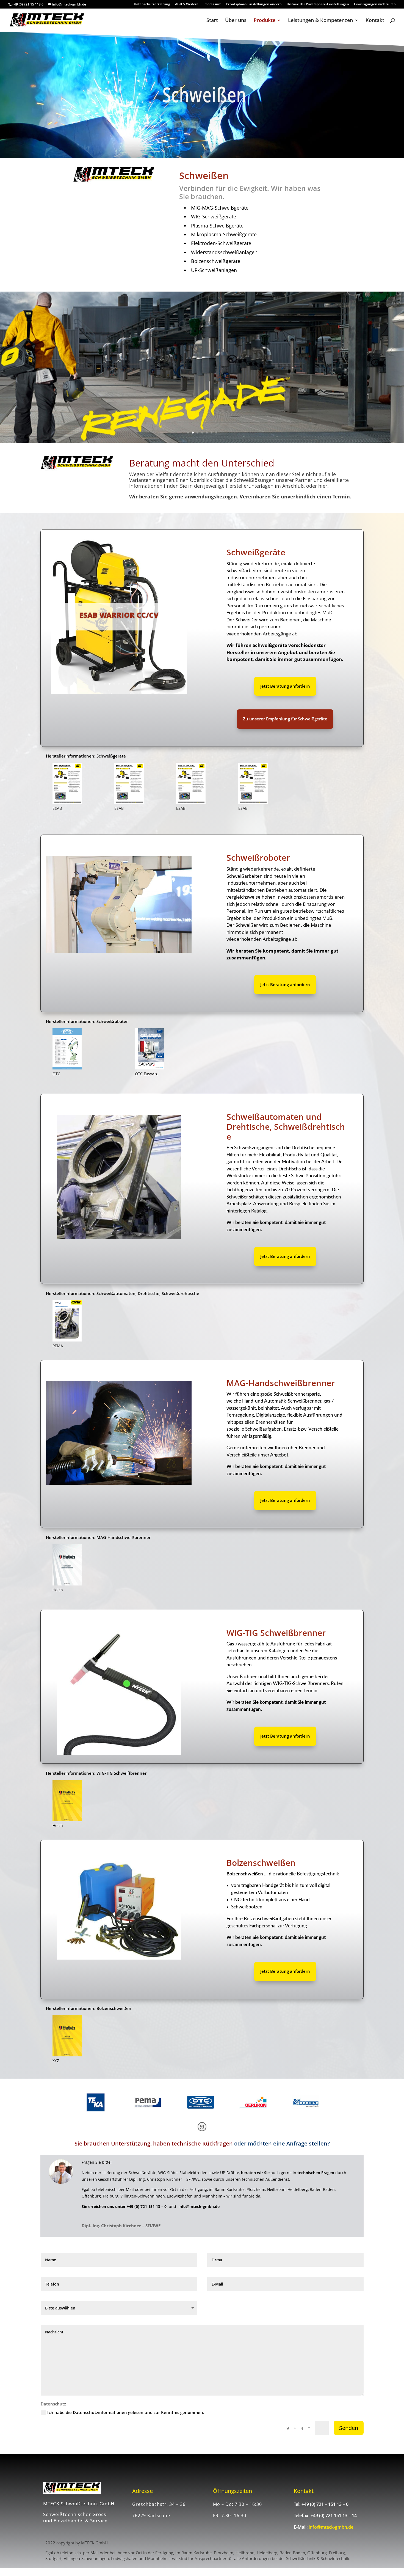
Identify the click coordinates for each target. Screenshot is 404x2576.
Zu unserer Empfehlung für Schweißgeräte (285, 719)
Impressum (212, 4)
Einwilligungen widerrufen (375, 4)
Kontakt (375, 21)
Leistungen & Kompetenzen (320, 21)
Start (212, 21)
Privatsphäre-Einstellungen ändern (254, 4)
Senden (349, 2428)
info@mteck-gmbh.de (331, 2527)
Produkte (265, 21)
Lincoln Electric (119, 615)
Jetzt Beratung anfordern (285, 686)
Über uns (236, 21)
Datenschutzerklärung (152, 4)
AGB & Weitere (187, 4)
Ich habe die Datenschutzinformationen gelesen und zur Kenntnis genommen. (126, 2412)
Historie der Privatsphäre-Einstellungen (318, 4)
